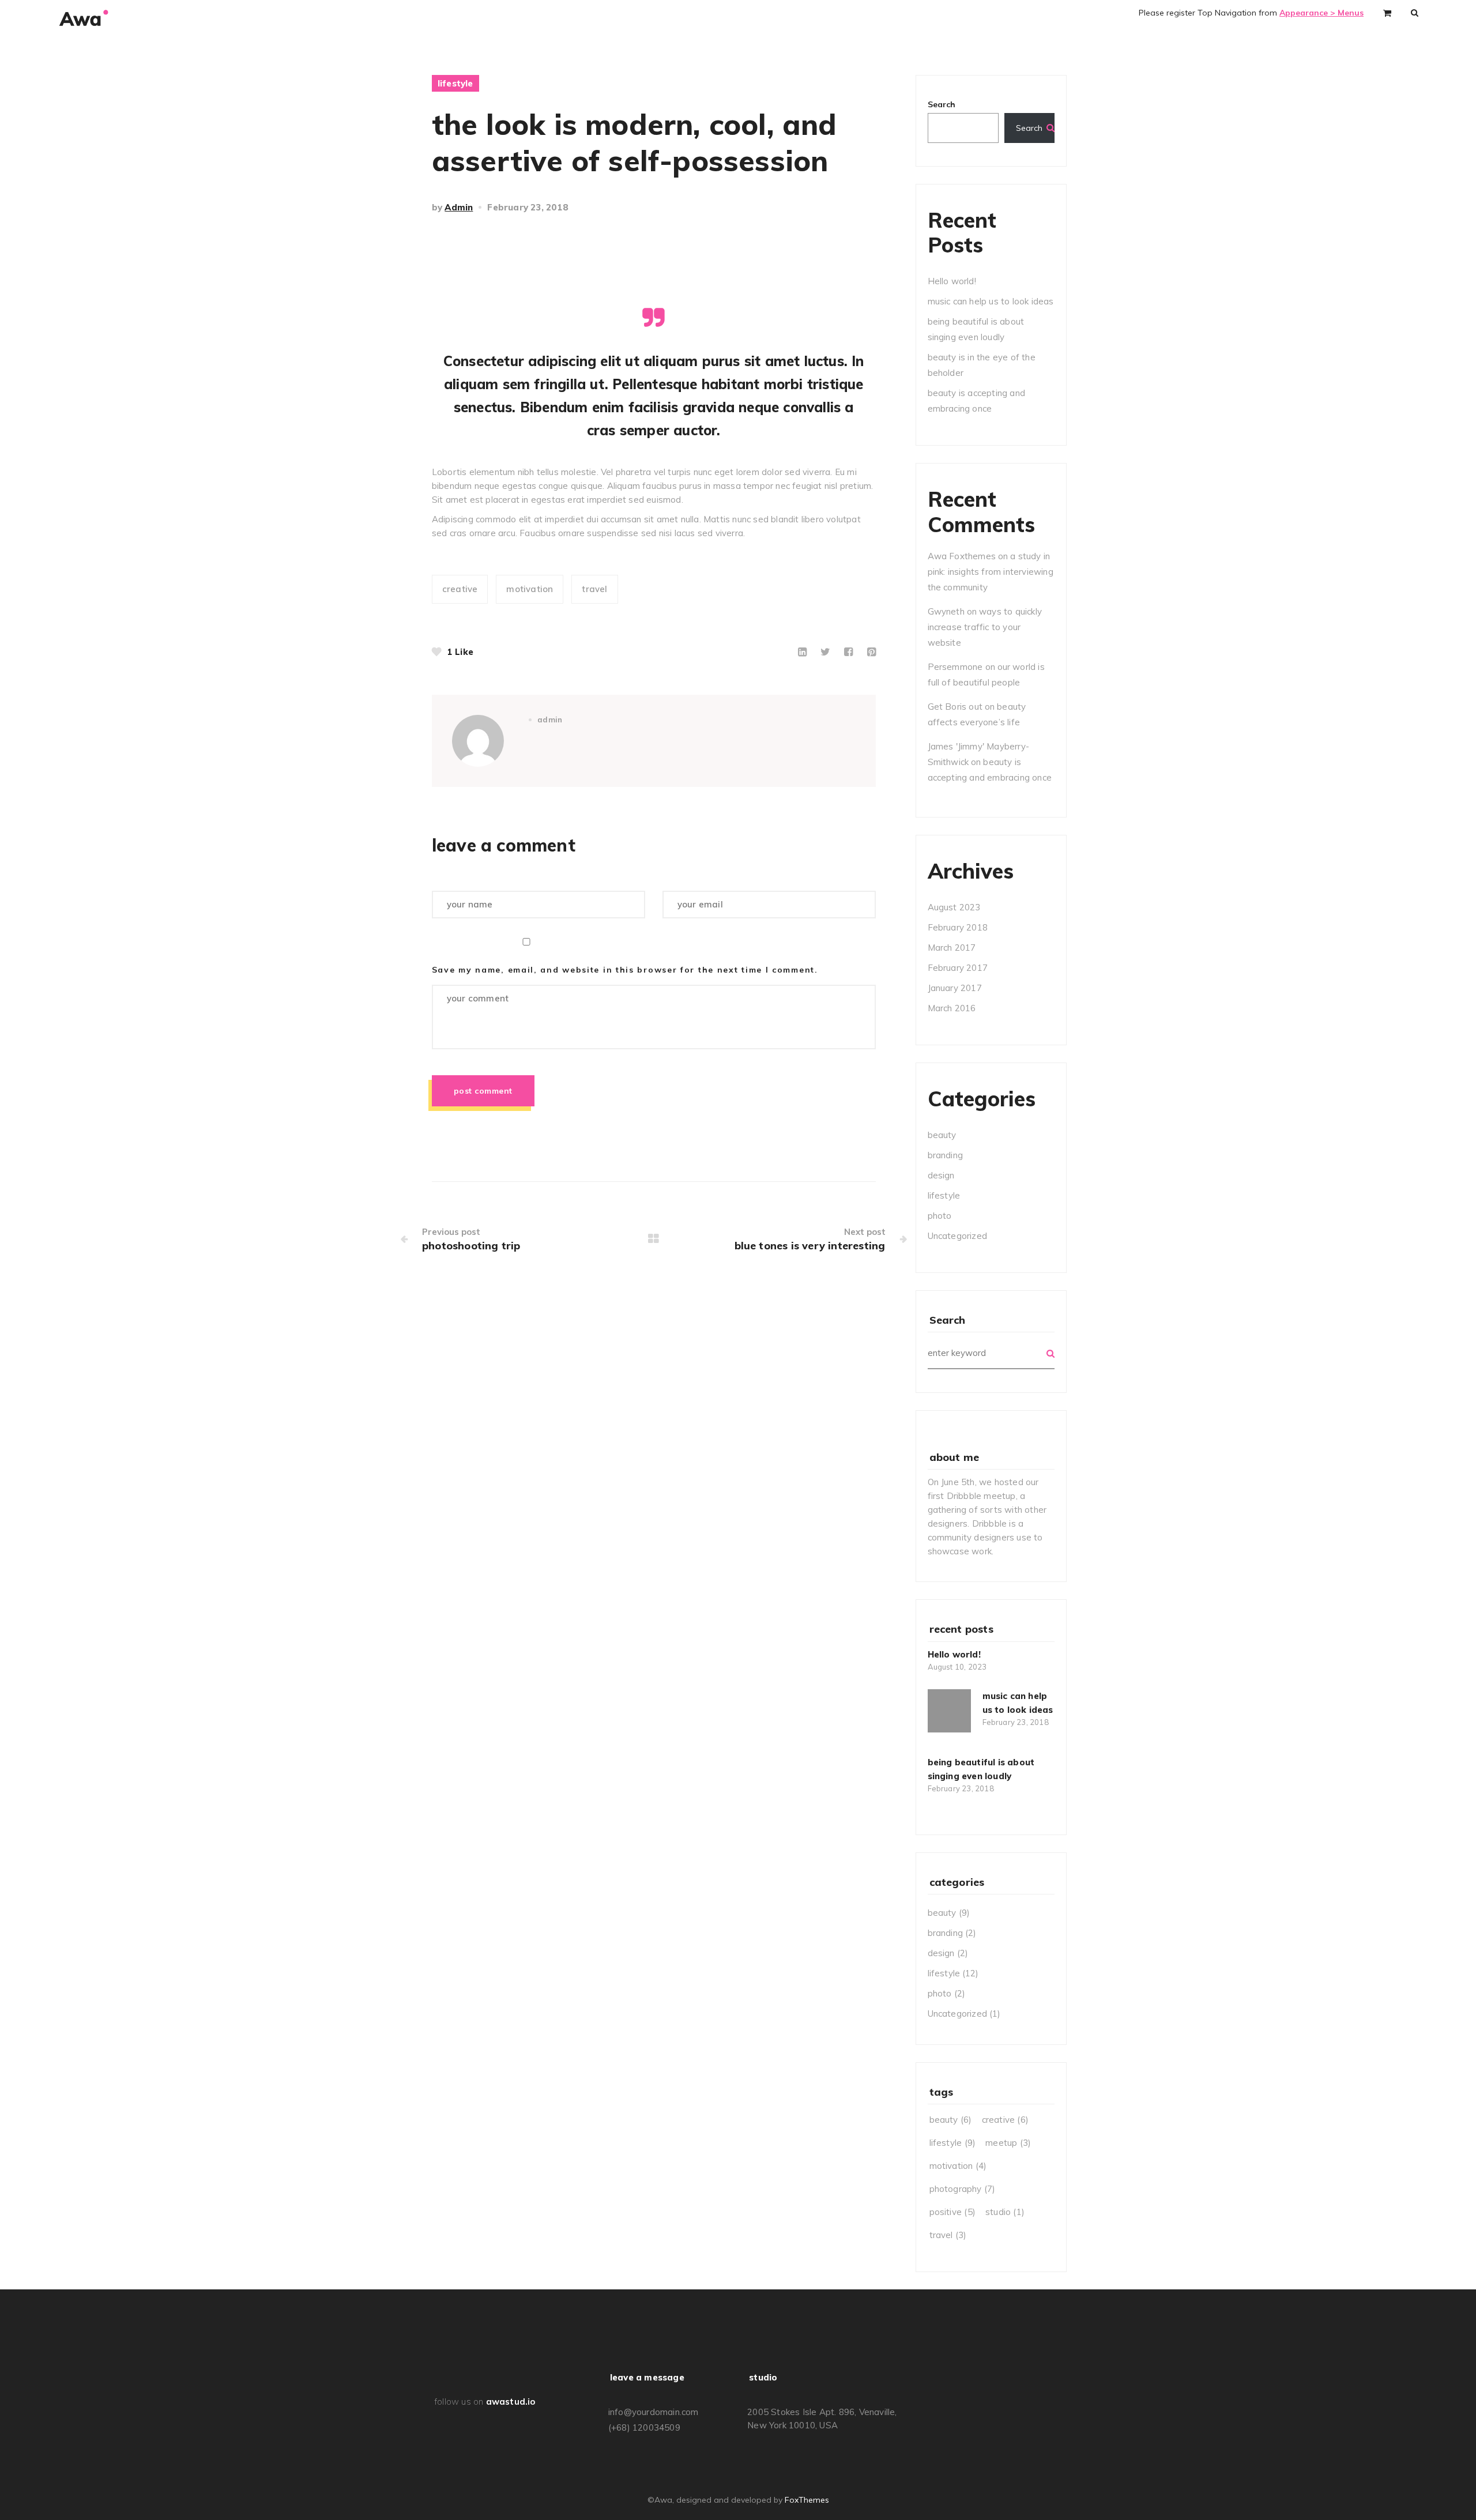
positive (952, 2212)
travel (594, 589)
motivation (530, 589)
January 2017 (955, 988)
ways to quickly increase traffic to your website (985, 627)
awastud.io (511, 2402)
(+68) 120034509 (644, 2427)
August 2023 (954, 907)
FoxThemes (807, 2500)
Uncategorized (958, 1236)
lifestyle (455, 83)
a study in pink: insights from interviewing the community (991, 572)
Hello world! (952, 281)
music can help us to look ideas (991, 301)
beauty (942, 1135)
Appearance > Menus (1321, 13)
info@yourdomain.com (654, 2412)
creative (460, 589)
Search (942, 104)
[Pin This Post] (871, 652)
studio (1005, 2212)
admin (459, 207)
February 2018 (958, 927)
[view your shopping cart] (1387, 12)
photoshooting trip (471, 1246)
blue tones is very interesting (810, 1246)
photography (963, 2189)
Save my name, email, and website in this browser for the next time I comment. (625, 970)
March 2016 (952, 1008)
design (941, 1175)
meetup (1008, 2143)
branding (946, 1155)
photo (940, 1216)
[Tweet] (825, 652)
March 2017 (952, 948)
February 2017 (958, 968)
